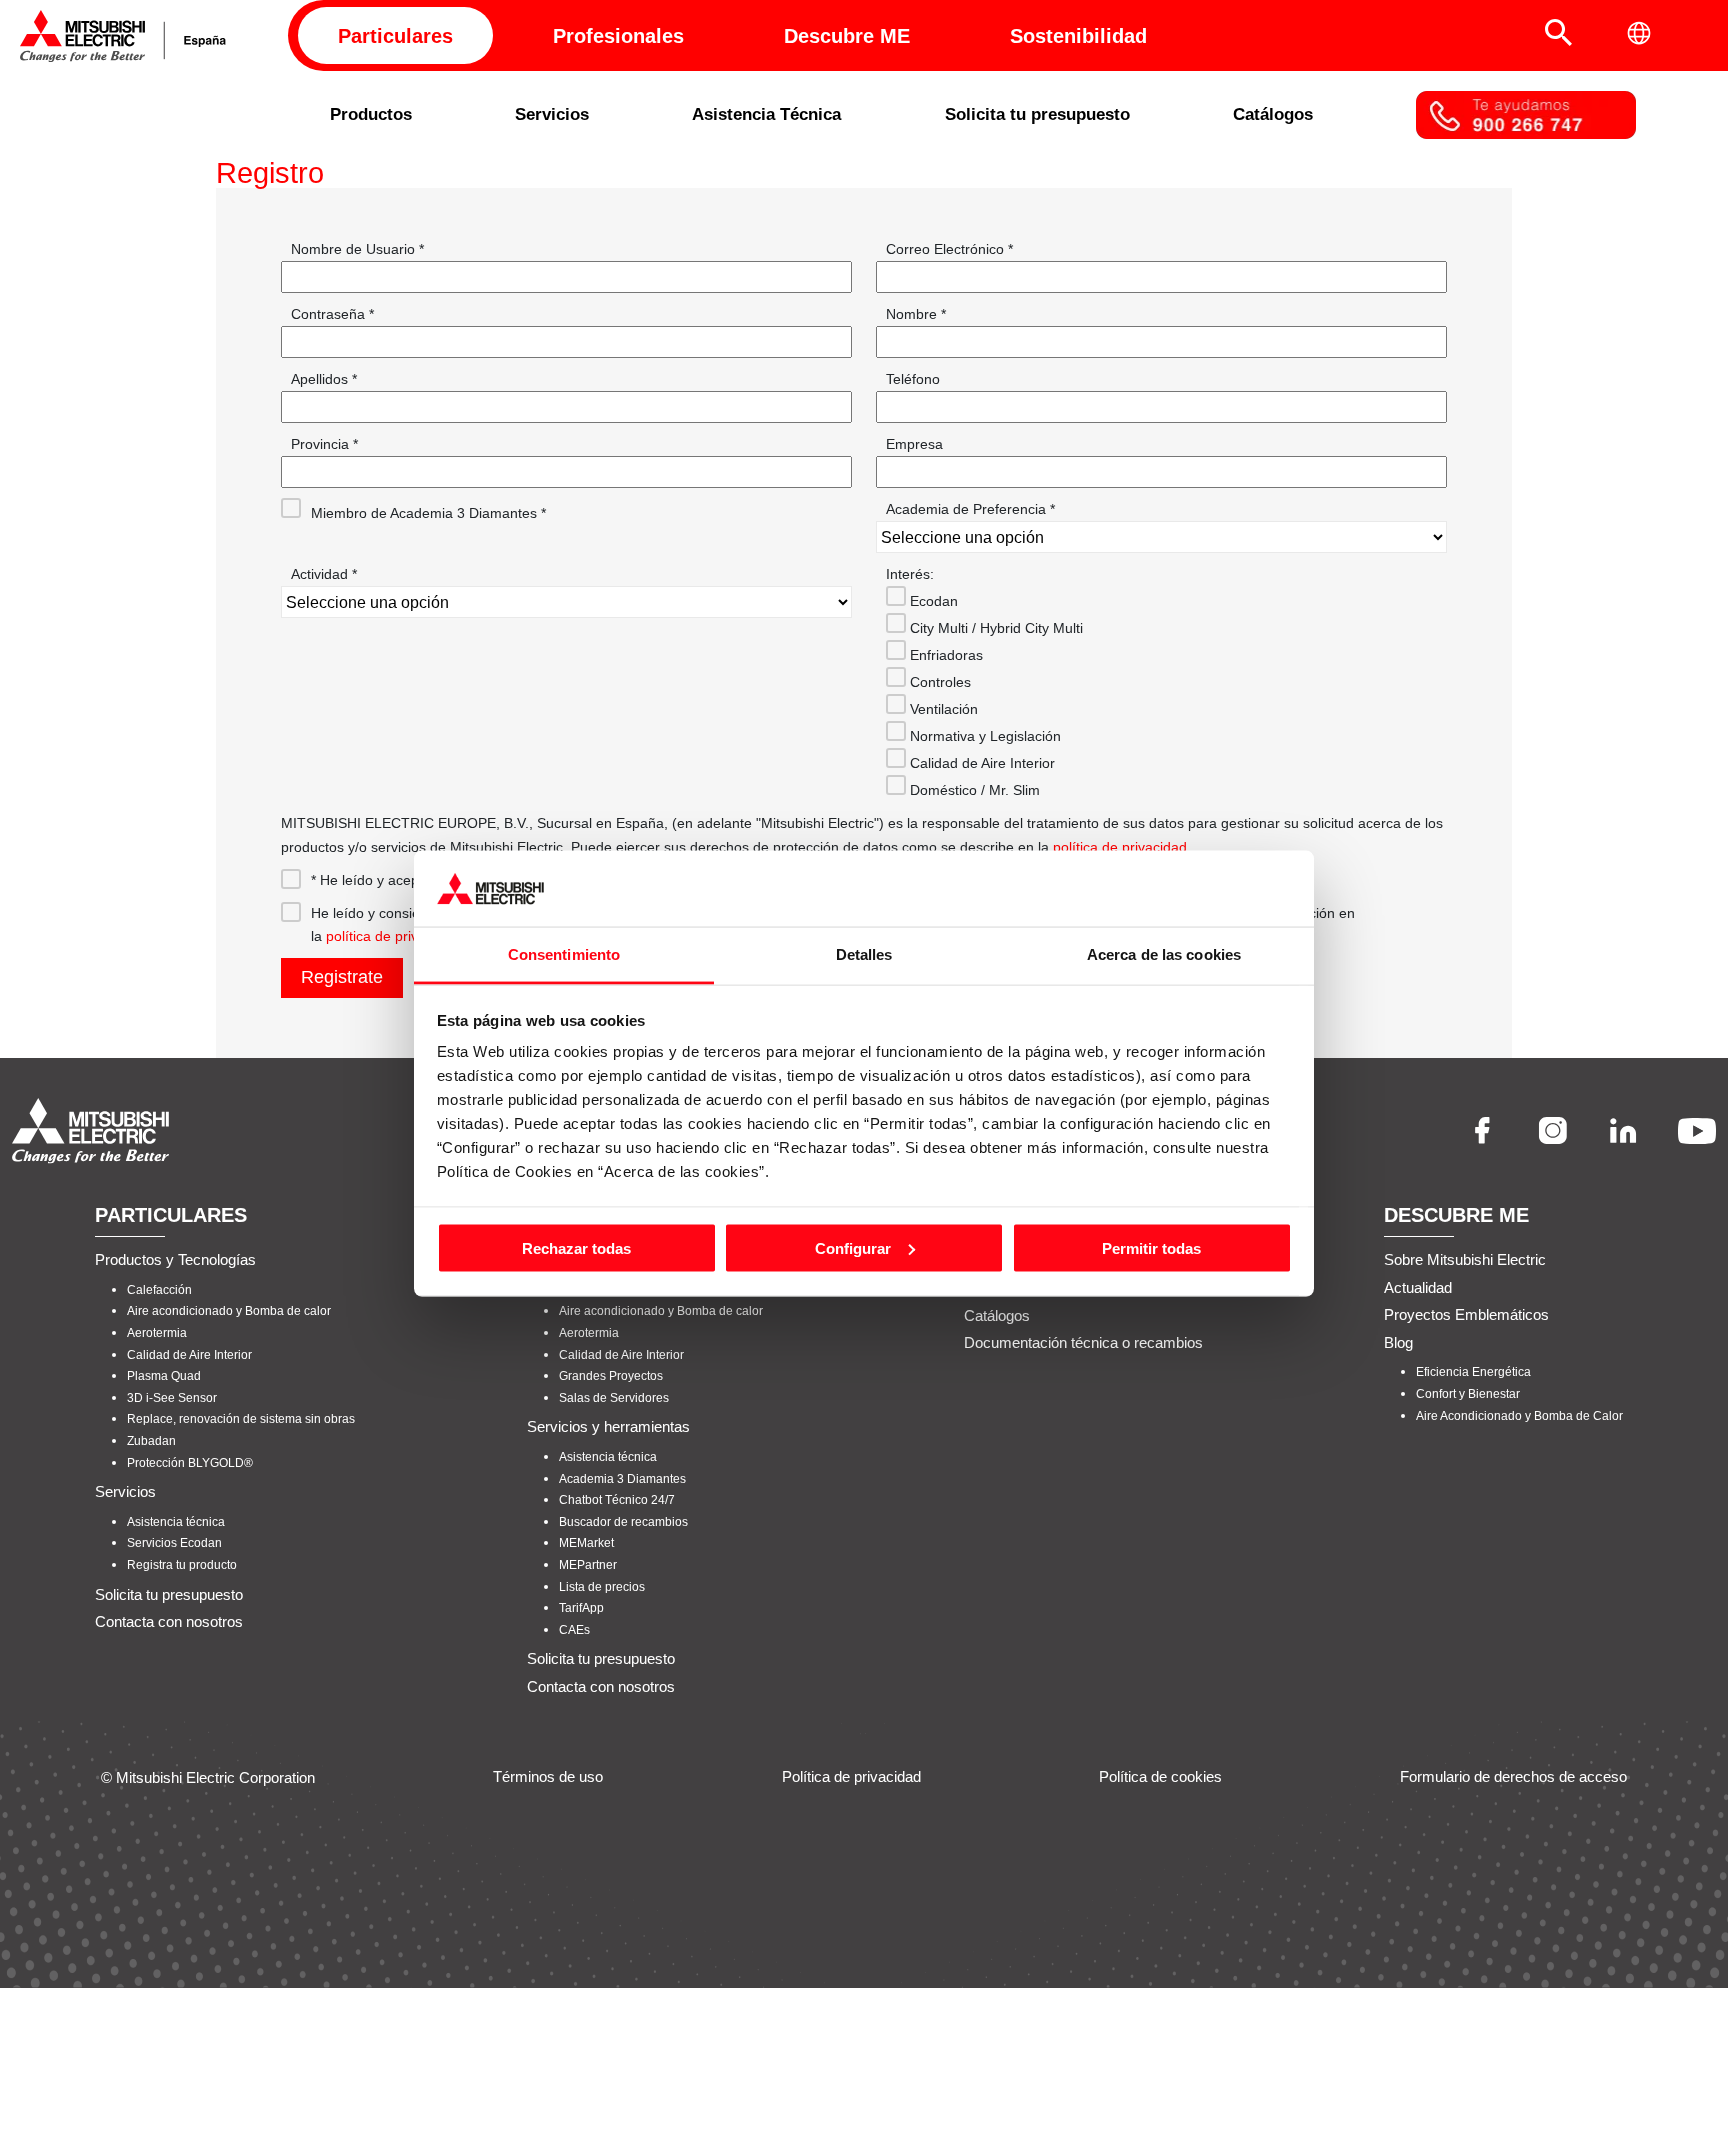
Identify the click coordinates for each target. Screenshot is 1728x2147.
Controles (938, 682)
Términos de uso (548, 1776)
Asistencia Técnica (766, 114)
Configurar (853, 1247)
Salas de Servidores (614, 1398)
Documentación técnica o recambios (1083, 1342)
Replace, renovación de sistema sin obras (241, 1419)
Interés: (910, 574)
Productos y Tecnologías (175, 1259)
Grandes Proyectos (611, 1376)
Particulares (395, 36)
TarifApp (581, 1608)
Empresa (914, 444)
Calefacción (159, 1290)
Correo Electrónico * (949, 249)
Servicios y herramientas (608, 1426)
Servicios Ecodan (174, 1543)
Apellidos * (324, 379)
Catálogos (1273, 114)
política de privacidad (1120, 847)
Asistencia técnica (176, 1522)
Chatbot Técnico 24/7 (617, 1500)
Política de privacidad (851, 1776)
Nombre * (916, 314)
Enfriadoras (944, 655)
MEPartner (588, 1565)
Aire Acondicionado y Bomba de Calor (1519, 1416)
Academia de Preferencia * (970, 509)
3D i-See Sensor (172, 1398)
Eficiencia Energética (1473, 1372)
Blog (1398, 1342)
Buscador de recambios (623, 1522)
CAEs (574, 1630)
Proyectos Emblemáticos (1466, 1314)
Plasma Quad (164, 1376)
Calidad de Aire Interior (980, 763)
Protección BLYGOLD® (190, 1463)
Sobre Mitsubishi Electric (1465, 1259)
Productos (371, 114)
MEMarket (586, 1543)
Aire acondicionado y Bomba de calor (229, 1311)
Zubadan (151, 1441)
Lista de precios (602, 1587)
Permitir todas (1151, 1247)
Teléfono (913, 379)
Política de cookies (1160, 1776)
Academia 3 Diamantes (622, 1479)
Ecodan (932, 601)
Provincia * (324, 444)
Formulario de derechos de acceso (1513, 1776)
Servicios (552, 114)
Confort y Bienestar (1468, 1394)
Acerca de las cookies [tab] (1164, 954)
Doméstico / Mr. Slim (973, 790)
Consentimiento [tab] (564, 954)
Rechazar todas (576, 1247)
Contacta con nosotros (169, 1621)
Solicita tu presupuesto (1037, 114)
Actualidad (1418, 1287)
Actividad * (324, 574)
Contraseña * (332, 314)
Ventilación (942, 709)
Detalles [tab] (864, 954)
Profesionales (618, 36)
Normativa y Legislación (983, 736)
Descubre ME (847, 36)
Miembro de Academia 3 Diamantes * (428, 513)
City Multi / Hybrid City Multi (994, 628)
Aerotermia (157, 1333)
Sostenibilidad (1078, 36)
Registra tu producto (182, 1565)
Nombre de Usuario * (357, 249)
